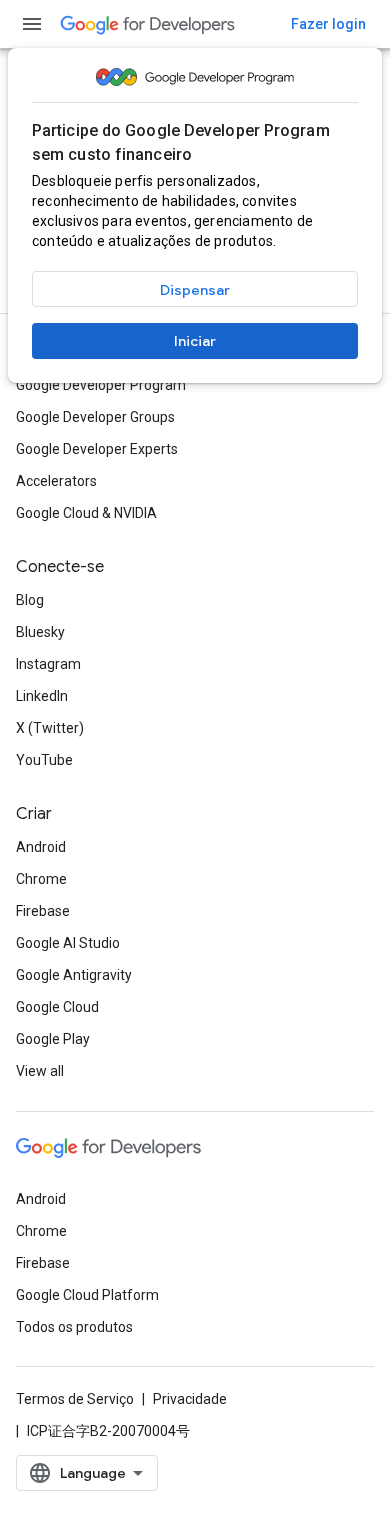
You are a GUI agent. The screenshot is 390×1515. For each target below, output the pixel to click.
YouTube (44, 760)
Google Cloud (57, 1007)
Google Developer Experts (97, 449)
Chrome (41, 879)
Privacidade (190, 1399)
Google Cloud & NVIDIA (86, 513)
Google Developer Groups (95, 417)
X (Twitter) (50, 728)
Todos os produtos (74, 1327)
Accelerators (56, 481)
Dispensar (195, 290)
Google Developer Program (101, 385)
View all (40, 1071)
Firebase (43, 911)
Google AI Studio (68, 943)
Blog (30, 600)
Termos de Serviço (75, 1399)
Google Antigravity (74, 975)
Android (41, 847)
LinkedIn (42, 696)
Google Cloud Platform (87, 1295)
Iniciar (195, 341)
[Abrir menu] (32, 24)
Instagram (48, 664)
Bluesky (40, 632)
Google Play (53, 1039)
